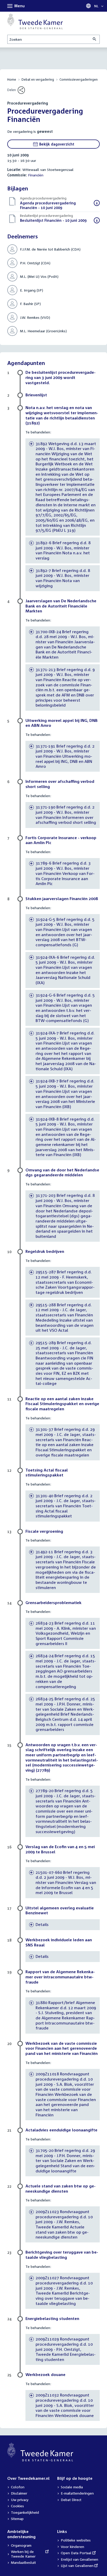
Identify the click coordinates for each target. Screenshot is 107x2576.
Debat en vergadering (38, 80)
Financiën (36, 175)
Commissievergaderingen (79, 80)
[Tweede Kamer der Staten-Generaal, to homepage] (35, 21)
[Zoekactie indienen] (95, 39)
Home (12, 80)
